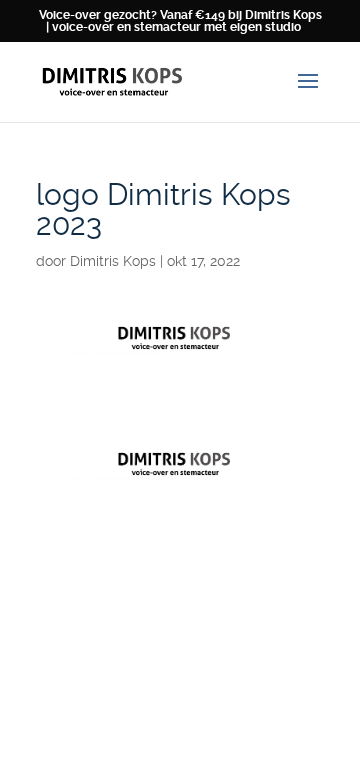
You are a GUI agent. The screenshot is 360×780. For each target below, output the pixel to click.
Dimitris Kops (113, 261)
